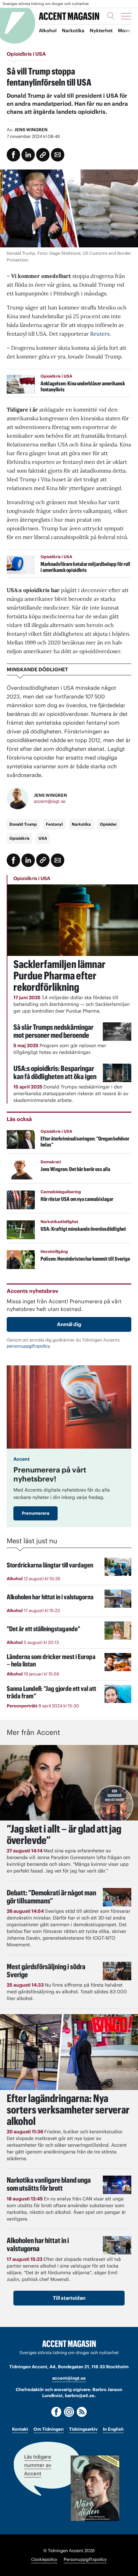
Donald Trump (23, 824)
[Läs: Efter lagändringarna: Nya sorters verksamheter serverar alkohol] (69, 2052)
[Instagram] (69, 2412)
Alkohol (48, 31)
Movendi (128, 31)
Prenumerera (36, 1513)
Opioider (108, 824)
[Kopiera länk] (43, 155)
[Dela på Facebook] (13, 155)
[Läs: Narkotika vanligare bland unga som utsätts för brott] (117, 2185)
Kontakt (20, 2429)
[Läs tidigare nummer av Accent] (95, 2488)
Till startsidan (69, 2298)
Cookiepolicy (44, 2559)
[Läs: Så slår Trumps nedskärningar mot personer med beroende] (117, 1032)
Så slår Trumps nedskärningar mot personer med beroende (53, 1031)
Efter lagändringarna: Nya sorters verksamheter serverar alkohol (68, 2110)
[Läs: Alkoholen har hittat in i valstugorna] (117, 2245)
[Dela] (28, 155)
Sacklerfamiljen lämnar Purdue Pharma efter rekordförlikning (59, 976)
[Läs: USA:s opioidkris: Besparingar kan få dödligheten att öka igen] (117, 1073)
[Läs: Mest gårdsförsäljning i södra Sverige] (117, 1971)
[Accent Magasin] (69, 16)
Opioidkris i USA (32, 878)
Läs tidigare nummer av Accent (38, 2465)
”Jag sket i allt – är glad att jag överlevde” (64, 1834)
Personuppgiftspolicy (85, 2559)
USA (43, 838)
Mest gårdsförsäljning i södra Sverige (46, 1971)
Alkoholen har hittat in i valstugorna (38, 2244)
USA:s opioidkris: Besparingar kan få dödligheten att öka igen (55, 1072)
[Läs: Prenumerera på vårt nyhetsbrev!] (69, 1407)
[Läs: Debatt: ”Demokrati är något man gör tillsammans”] (117, 1897)
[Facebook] (56, 2412)
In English (113, 2429)
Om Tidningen (49, 2429)
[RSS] (82, 2412)
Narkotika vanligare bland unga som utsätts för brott (49, 2184)
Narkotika (73, 31)
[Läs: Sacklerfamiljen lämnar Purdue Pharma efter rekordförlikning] (73, 920)
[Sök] (111, 16)
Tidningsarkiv (83, 2429)
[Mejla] (58, 155)
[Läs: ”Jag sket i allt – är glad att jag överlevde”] (69, 1783)
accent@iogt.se (50, 801)
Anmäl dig (69, 1324)
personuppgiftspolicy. (29, 1346)
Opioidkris (19, 838)
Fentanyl (54, 824)
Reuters (100, 334)
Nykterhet (101, 31)
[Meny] (126, 16)
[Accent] (69, 2344)
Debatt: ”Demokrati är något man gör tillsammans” (51, 1897)
